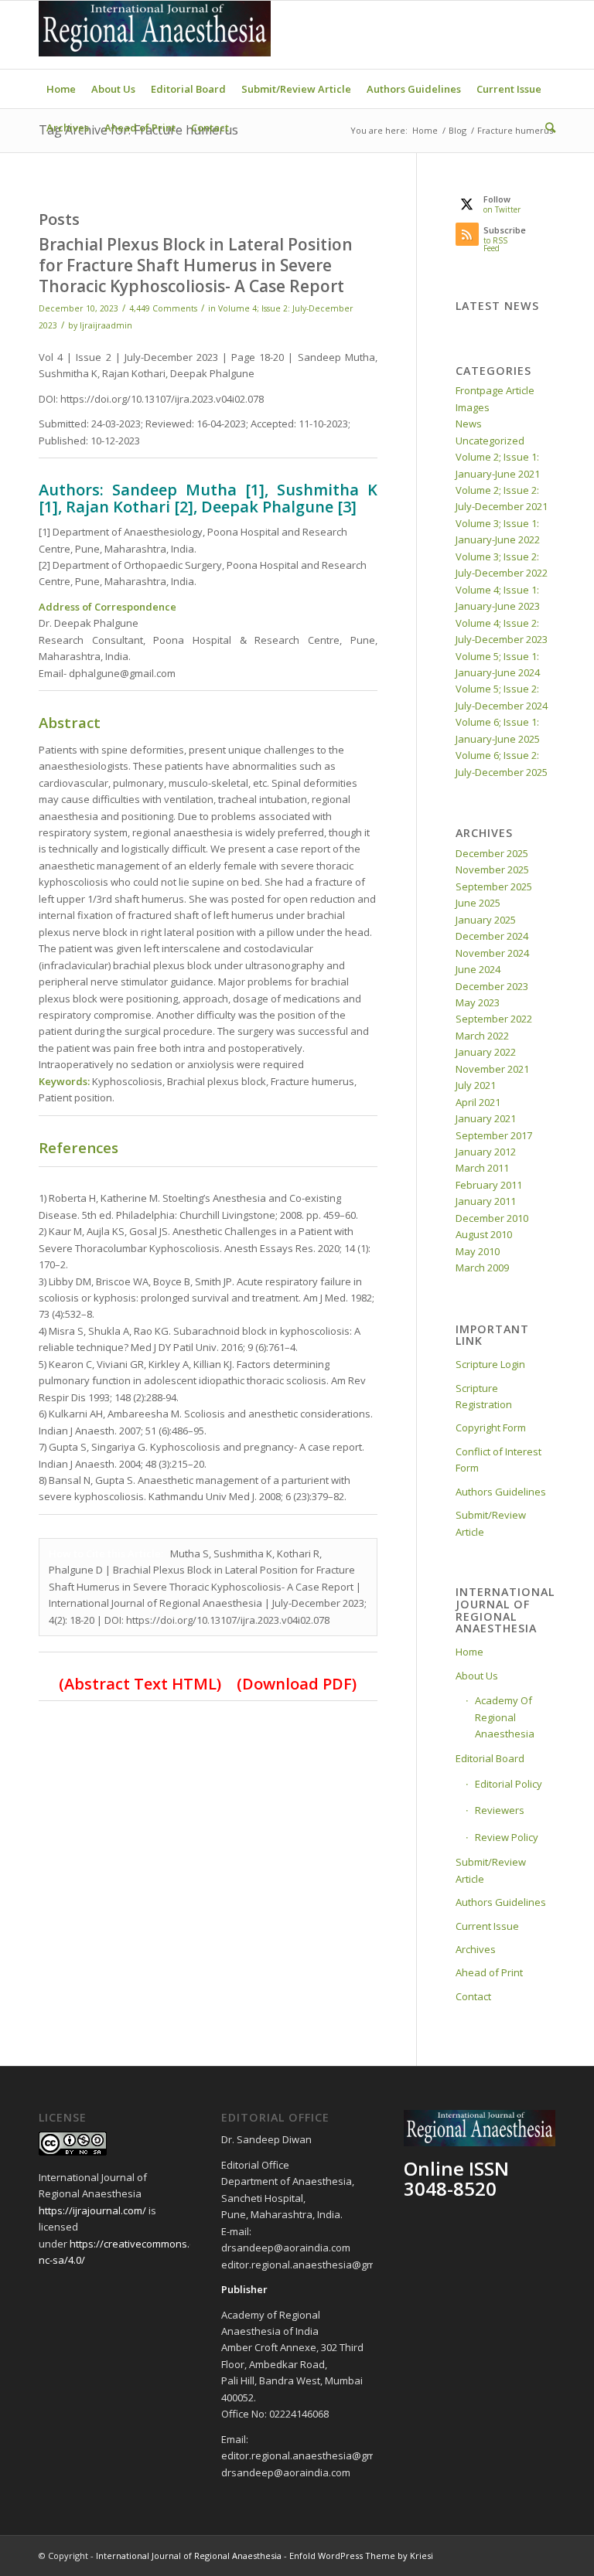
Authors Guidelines (501, 1492)
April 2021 (478, 1102)
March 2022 (482, 1036)
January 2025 (486, 920)
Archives (476, 1949)
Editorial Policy (509, 1784)
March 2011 (482, 1168)
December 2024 (492, 936)
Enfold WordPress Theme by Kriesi (361, 2556)
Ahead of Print (489, 1972)
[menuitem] (61, 89)
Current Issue (487, 1926)
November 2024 (492, 953)
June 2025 (478, 903)
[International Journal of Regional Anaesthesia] (155, 35)
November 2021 (492, 1069)
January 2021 (486, 1118)
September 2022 (494, 1019)
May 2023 (478, 1002)
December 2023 (492, 986)
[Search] (546, 128)
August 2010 (484, 1234)
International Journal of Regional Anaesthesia (189, 2556)
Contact (473, 1996)
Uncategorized (490, 441)
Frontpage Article (495, 390)
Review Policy (507, 1837)
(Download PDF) (295, 1684)
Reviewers (500, 1810)
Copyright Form (491, 1428)
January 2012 (486, 1152)
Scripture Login (490, 1364)
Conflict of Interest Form (498, 1460)
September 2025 (494, 886)
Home (469, 1652)
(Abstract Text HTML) (140, 1684)
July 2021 (476, 1085)
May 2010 (478, 1251)
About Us (477, 1676)
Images (473, 407)
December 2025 (492, 853)
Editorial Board (490, 1758)
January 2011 (486, 1201)
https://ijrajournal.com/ (92, 2210)
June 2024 (478, 969)
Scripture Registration (484, 1396)
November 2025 (492, 869)
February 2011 (489, 1185)
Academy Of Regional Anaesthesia (505, 1717)
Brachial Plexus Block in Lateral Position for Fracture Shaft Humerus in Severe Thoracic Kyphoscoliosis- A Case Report (196, 265)
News (469, 424)
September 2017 (494, 1135)
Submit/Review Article (491, 1523)
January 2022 (486, 1052)
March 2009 (482, 1268)
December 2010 (492, 1218)
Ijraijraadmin (106, 325)
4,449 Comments (163, 308)
